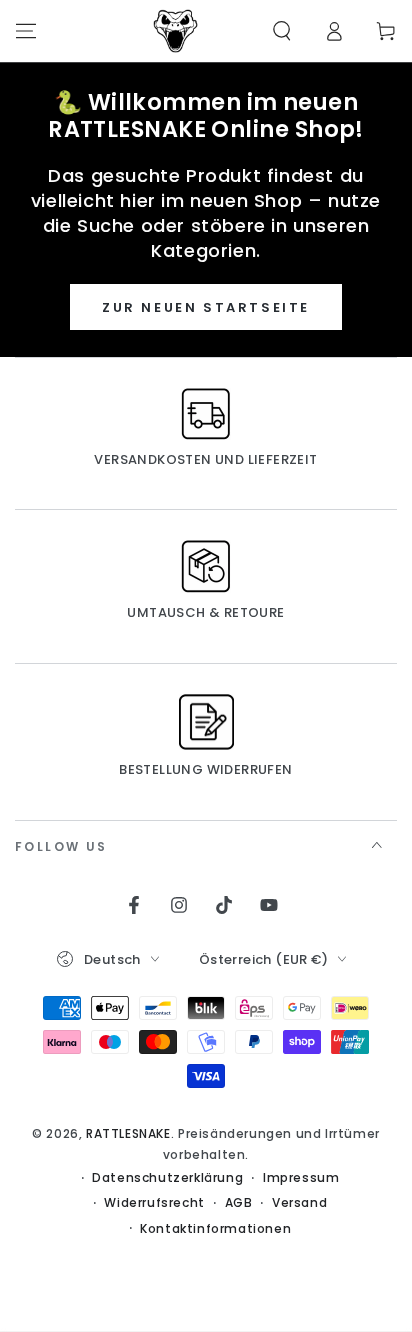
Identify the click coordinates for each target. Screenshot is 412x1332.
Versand (299, 1203)
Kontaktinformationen (215, 1229)
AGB (239, 1203)
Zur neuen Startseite (206, 307)
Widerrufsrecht (154, 1203)
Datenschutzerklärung (167, 1178)
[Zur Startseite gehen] (176, 31)
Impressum (301, 1178)
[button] (282, 31)
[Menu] (26, 31)
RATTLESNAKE (128, 1133)
